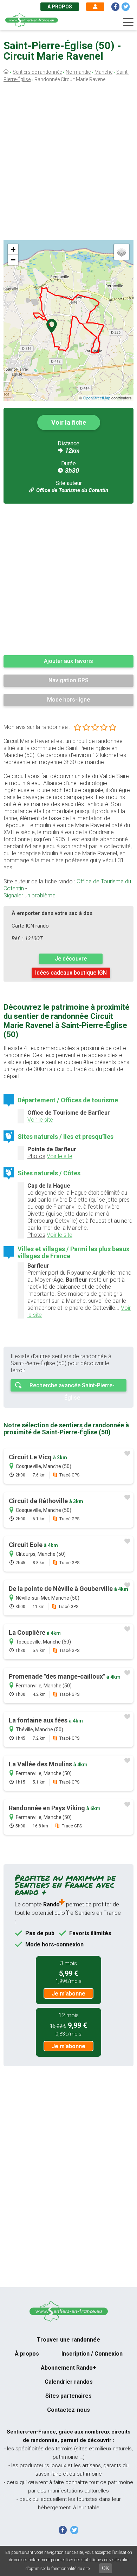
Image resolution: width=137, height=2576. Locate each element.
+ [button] (13, 249)
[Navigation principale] (128, 22)
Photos (36, 1156)
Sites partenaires (68, 2396)
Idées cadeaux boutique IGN (71, 973)
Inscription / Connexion (92, 2354)
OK (106, 2568)
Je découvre (71, 959)
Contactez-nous (68, 2410)
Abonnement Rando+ (68, 2368)
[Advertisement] (68, 163)
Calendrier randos (69, 2382)
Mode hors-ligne (68, 700)
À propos (60, 7)
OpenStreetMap (97, 398)
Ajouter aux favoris (68, 661)
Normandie (78, 72)
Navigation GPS (68, 680)
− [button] (13, 260)
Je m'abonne (68, 1994)
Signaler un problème (30, 895)
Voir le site (40, 1120)
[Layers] (122, 252)
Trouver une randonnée (68, 2340)
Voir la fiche (69, 422)
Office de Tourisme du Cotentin (72, 490)
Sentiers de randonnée (37, 72)
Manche (103, 72)
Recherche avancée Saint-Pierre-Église (72, 1387)
